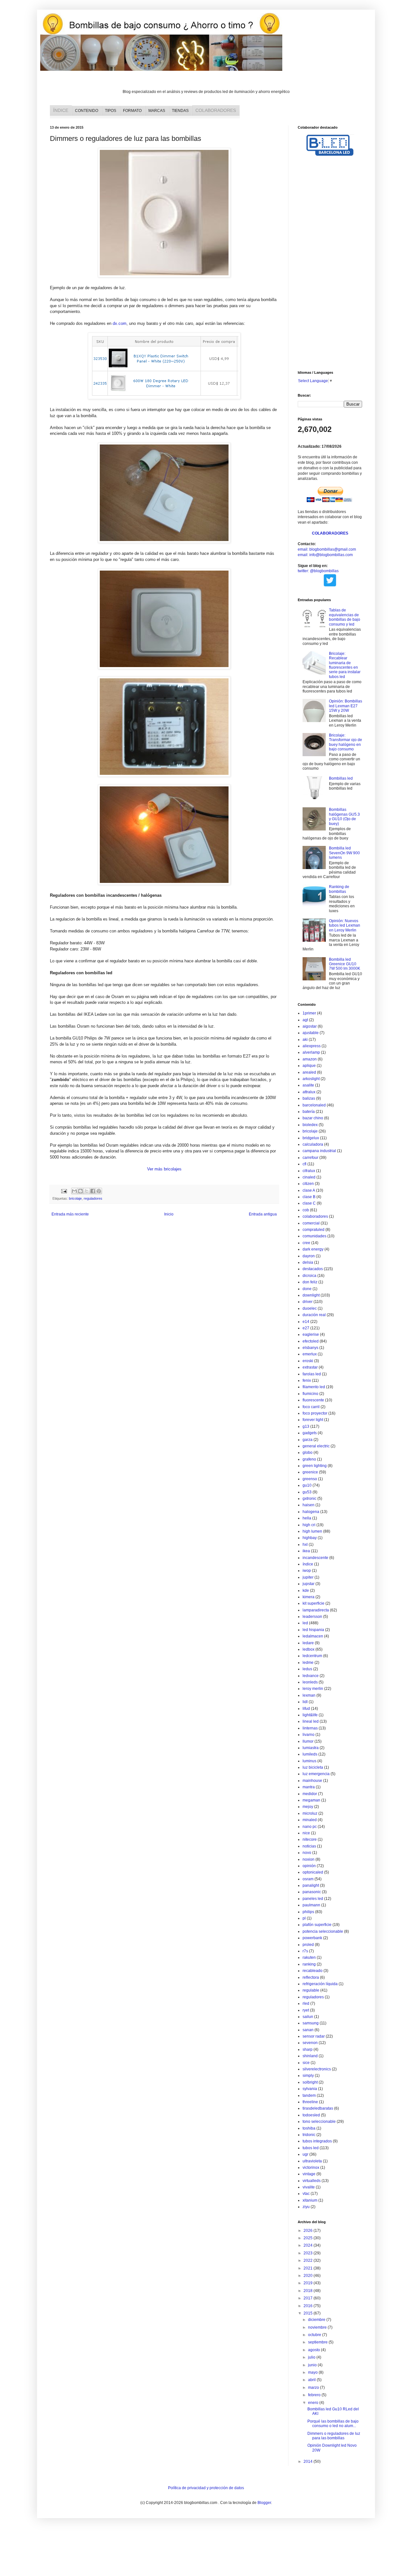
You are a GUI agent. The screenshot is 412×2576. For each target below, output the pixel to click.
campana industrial (319, 1151)
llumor (308, 1741)
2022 (309, 2260)
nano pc (310, 1827)
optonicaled (313, 1872)
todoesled (311, 2115)
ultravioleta (312, 2161)
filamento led (314, 1387)
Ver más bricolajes (164, 1169)
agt (305, 1020)
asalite (308, 1085)
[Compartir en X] (87, 1191)
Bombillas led (341, 778)
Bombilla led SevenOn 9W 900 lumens (344, 853)
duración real (314, 1315)
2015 (309, 2313)
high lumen (312, 1531)
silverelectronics (317, 2069)
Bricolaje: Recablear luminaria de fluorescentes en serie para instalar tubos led (345, 665)
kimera (309, 1597)
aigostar (310, 1026)
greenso (310, 1479)
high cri (309, 1525)
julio (312, 2357)
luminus (309, 1761)
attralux (309, 1092)
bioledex (310, 1125)
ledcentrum (312, 1656)
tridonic (309, 2135)
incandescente (315, 1558)
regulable (311, 1990)
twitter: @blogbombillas (318, 571)
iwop (307, 1571)
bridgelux (311, 1138)
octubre (315, 2335)
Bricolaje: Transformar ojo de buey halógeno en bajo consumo (346, 742)
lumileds (310, 1754)
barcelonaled (314, 1105)
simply (308, 2076)
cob (306, 1210)
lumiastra (311, 1748)
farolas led (312, 1374)
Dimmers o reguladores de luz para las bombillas (334, 2436)
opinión (309, 1866)
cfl (304, 1164)
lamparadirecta (316, 1610)
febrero (315, 2395)
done (307, 1289)
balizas (309, 1098)
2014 (309, 2461)
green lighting (315, 1466)
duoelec (310, 1308)
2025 (309, 2238)
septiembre (318, 2342)
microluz (310, 1813)
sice (306, 2063)
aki (305, 1040)
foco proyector (315, 1413)
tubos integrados (317, 2141)
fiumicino (310, 1394)
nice (306, 1833)
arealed (309, 1072)
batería (309, 1112)
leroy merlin (313, 1689)
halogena (311, 1512)
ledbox (309, 1649)
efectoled (311, 1341)
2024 (309, 2245)
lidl (305, 1702)
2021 (309, 2268)
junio (313, 2365)
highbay (310, 1538)
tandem (309, 2095)
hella (307, 1518)
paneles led (313, 1899)
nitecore (310, 1839)
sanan (308, 2030)
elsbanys (310, 1348)
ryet (306, 2010)
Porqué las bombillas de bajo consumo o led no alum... (333, 2424)
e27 (306, 1328)
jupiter (308, 1577)
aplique (309, 1066)
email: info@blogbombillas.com (325, 555)
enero (314, 2403)
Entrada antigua (263, 1214)
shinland (310, 2056)
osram (308, 1879)
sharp (308, 2049)
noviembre (318, 2327)
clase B (309, 1197)
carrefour (310, 1158)
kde (306, 1591)
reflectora (311, 1977)
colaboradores (315, 1216)
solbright (310, 2082)
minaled (310, 1820)
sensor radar (314, 2036)
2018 (309, 2291)
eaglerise (311, 1334)
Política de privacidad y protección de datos (206, 2488)
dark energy (313, 1249)
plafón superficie (317, 1925)
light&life (310, 1715)
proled (308, 1945)
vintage (309, 2174)
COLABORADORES (216, 110)
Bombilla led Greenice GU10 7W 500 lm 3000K (345, 964)
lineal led (311, 1721)
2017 (309, 2298)
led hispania (313, 1630)
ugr (305, 2154)
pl (304, 1918)
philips (308, 1912)
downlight (311, 1295)
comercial (311, 1223)
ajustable (311, 1033)
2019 (309, 2283)
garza (308, 1440)
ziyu (306, 2207)
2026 (309, 2231)
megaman (311, 1800)
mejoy (308, 1807)
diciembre (317, 2320)
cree (306, 1243)
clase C (309, 1203)
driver (308, 1302)
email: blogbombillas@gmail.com (327, 549)
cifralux (309, 1171)
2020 (309, 2276)
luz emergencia (316, 1774)
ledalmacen (313, 1636)
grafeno (309, 1459)
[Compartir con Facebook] (93, 1191)
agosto (314, 2350)
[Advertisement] (330, 264)
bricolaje (75, 1198)
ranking (309, 1964)
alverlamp (311, 1052)
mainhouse (312, 1781)
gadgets (310, 1433)
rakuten (309, 1957)
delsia (308, 1262)
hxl (305, 1545)
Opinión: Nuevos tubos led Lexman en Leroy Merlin (345, 926)
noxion (309, 1859)
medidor (310, 1794)
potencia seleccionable (323, 1931)
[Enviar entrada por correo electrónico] (64, 1191)
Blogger (264, 2503)
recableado (313, 1971)
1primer (309, 1013)
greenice (310, 1472)
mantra (309, 1787)
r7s (305, 1951)
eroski (308, 1361)
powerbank (312, 1938)
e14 (306, 1322)
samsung (311, 2023)
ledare (308, 1643)
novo (307, 1853)
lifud (306, 1709)
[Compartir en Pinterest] (99, 1191)
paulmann (311, 1905)
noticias (309, 1846)
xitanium (310, 2200)
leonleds (310, 1682)
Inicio (169, 1214)
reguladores (93, 1198)
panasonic (312, 1892)
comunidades (314, 1236)
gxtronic (309, 1499)
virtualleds (312, 2181)
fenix (307, 1380)
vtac (306, 2194)
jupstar (309, 1584)
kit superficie (314, 1603)
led (305, 1623)
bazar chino (313, 1118)
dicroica (309, 1276)
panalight (311, 1885)
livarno (309, 1735)
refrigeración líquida (320, 1984)
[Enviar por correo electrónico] (74, 1191)
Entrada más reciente (70, 1214)
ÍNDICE (61, 110)
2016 (309, 2306)
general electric (316, 1446)
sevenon (310, 2043)
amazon (310, 1059)
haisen (309, 1505)
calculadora (313, 1144)
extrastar (310, 1367)
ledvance (311, 1676)
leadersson (312, 1617)
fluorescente (313, 1400)
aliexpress (312, 1046)
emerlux (310, 1354)
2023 (309, 2253)
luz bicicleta (313, 1767)
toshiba (309, 2128)
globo (308, 1453)
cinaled (309, 1177)
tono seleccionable (319, 2122)
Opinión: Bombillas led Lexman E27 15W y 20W (346, 706)
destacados (313, 1269)
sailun (308, 2017)
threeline (310, 2102)
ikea (306, 1551)
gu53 (307, 1492)
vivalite (309, 2187)
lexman (309, 1695)
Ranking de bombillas (339, 889)
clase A (309, 1190)
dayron (309, 1256)
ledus (307, 1669)
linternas (310, 1728)
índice (308, 1564)
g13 (306, 1426)
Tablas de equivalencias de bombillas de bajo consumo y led (345, 617)
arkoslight (311, 1079)
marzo (314, 2388)
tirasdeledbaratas (318, 2108)
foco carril (311, 1407)
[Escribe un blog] (80, 1191)
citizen (308, 1184)
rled (306, 2003)
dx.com (120, 323)
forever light (313, 1420)
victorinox (311, 2168)
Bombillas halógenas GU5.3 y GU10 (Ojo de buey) (344, 816)
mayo (313, 2372)
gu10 (307, 1485)
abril (312, 2380)
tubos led (311, 2148)
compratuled (314, 1230)
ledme (308, 1663)
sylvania (310, 2089)
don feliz (310, 1282)
